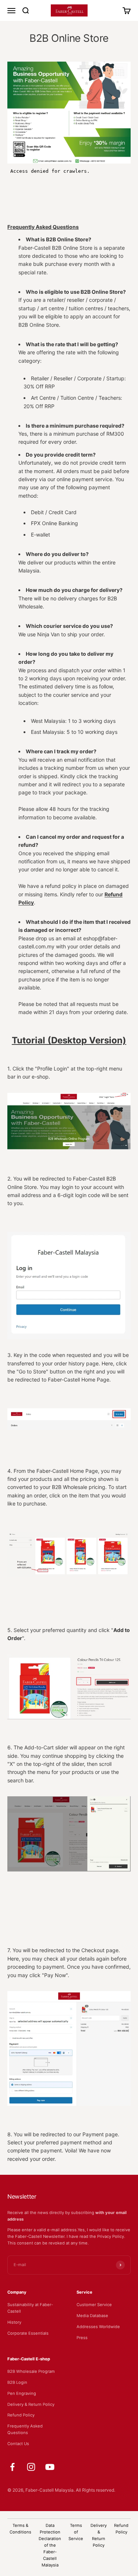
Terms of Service (76, 2532)
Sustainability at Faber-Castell (30, 2308)
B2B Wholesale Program (31, 2371)
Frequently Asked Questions (25, 2429)
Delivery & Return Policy (31, 2404)
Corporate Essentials (28, 2333)
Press (82, 2338)
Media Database (92, 2316)
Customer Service (94, 2305)
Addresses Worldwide (98, 2327)
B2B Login (17, 2382)
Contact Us (18, 2444)
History (14, 2322)
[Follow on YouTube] (50, 2467)
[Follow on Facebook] (12, 2467)
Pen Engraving (22, 2393)
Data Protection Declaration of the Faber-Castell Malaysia (50, 2545)
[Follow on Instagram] (31, 2467)
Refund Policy (21, 2415)
